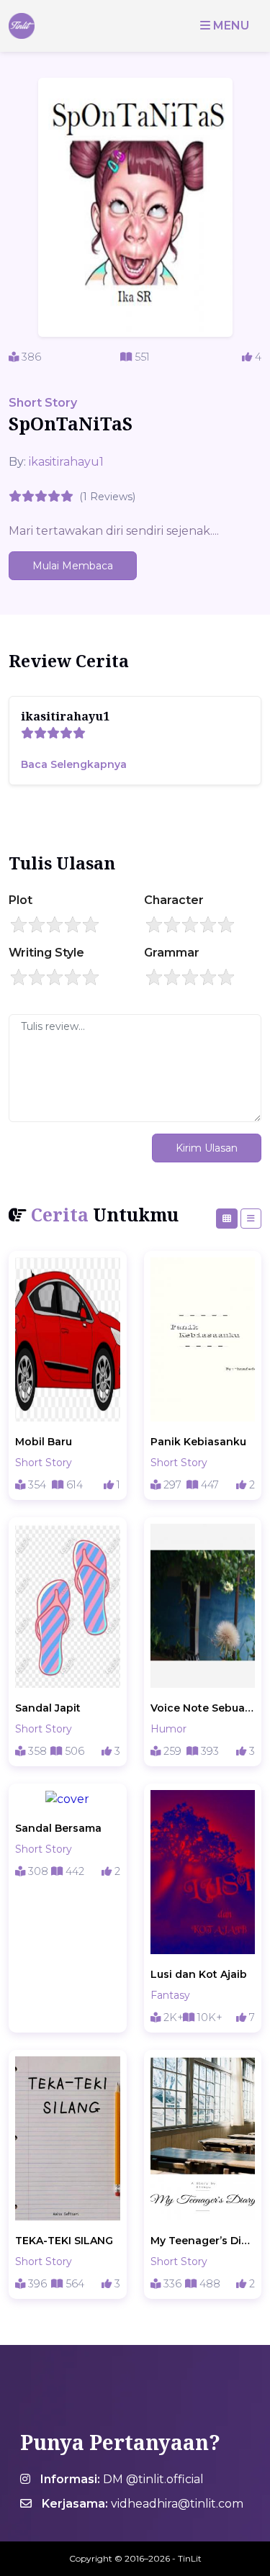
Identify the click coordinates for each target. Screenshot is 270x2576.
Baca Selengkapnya (74, 764)
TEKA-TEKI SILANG (64, 2241)
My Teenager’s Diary (203, 2241)
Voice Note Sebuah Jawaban (203, 1708)
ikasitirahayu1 (66, 462)
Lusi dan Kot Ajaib (199, 1974)
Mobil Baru (44, 1442)
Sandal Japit (48, 1708)
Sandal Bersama (58, 1828)
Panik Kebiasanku (198, 1442)
